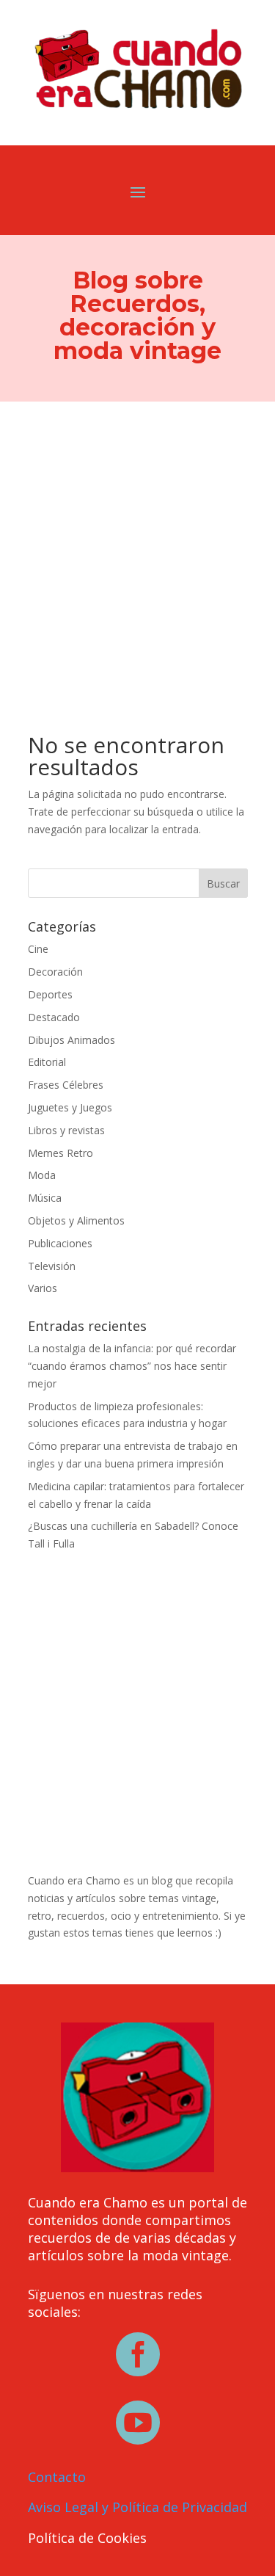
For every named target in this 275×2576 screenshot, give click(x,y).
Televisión (52, 1266)
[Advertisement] (137, 547)
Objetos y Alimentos (76, 1220)
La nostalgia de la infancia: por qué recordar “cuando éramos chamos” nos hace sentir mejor (132, 1366)
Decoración (55, 972)
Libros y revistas (66, 1130)
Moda (42, 1175)
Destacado (54, 1017)
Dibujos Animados (71, 1040)
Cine (38, 949)
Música (45, 1198)
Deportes (50, 994)
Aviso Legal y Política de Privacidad (137, 2507)
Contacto (57, 2477)
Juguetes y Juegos (70, 1107)
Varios (43, 1288)
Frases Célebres (66, 1085)
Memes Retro (60, 1153)
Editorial (47, 1062)
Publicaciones (60, 1243)
